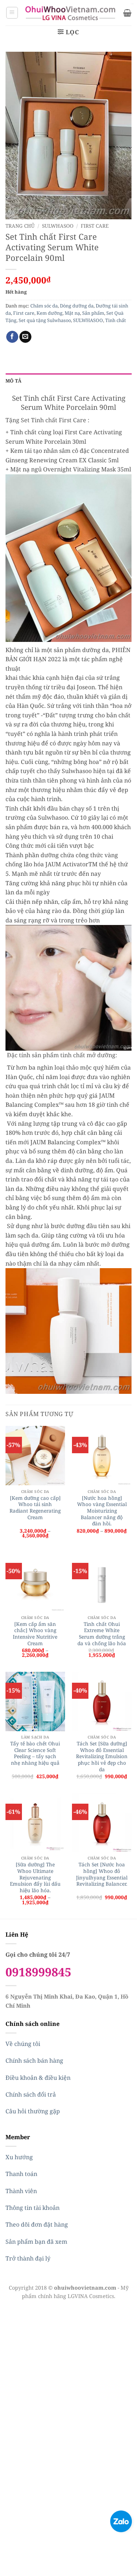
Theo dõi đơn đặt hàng (37, 2224)
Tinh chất (116, 320)
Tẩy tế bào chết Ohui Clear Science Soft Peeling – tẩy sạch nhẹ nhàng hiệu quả (35, 1753)
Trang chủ (20, 226)
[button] (12, 13)
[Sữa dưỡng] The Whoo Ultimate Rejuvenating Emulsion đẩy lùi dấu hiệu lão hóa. (35, 1877)
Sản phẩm (93, 313)
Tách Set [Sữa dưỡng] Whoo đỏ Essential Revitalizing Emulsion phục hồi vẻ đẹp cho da (102, 1756)
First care (95, 226)
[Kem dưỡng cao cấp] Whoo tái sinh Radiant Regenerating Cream (35, 1508)
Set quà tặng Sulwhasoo (45, 320)
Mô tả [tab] (14, 381)
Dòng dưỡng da (77, 306)
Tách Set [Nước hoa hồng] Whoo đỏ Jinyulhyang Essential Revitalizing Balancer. (102, 1874)
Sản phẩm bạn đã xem (36, 2242)
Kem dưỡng (50, 313)
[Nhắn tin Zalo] (121, 2521)
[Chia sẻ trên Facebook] (12, 337)
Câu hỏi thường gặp (33, 2111)
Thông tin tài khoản (33, 2208)
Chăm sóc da (44, 306)
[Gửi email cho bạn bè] (25, 337)
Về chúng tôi (23, 2044)
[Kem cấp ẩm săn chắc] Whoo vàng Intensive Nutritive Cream (35, 1634)
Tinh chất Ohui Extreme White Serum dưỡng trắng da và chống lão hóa (102, 1634)
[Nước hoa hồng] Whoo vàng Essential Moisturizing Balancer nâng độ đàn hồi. (102, 1511)
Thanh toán (21, 2174)
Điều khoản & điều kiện (38, 2078)
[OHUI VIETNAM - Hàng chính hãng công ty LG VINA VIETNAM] (71, 13)
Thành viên (21, 2191)
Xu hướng (19, 2157)
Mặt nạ (72, 313)
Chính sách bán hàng (34, 2061)
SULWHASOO (58, 226)
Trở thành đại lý (28, 2258)
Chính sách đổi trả (31, 2094)
